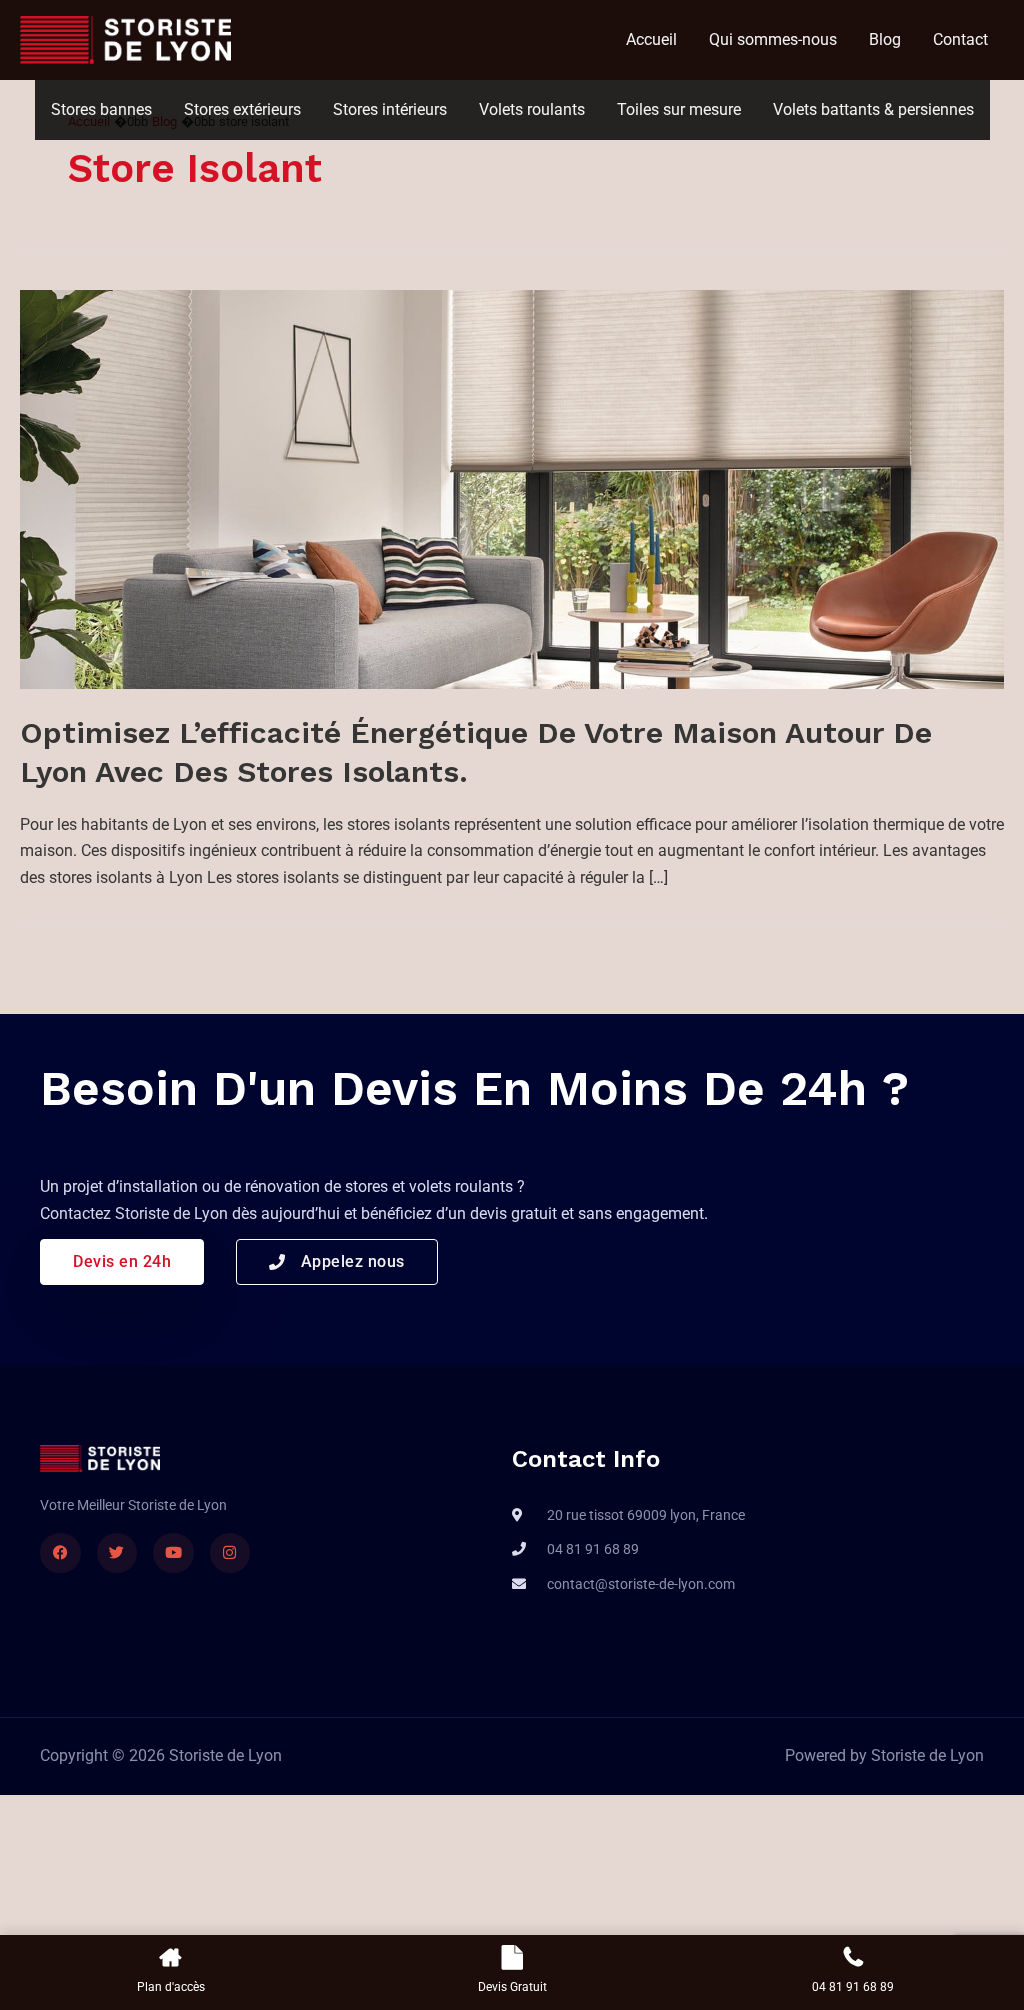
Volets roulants (532, 109)
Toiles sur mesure (679, 109)
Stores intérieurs (390, 109)
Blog (885, 39)
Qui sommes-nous (773, 39)
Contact (960, 39)
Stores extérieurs (242, 109)
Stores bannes (101, 109)
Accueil (651, 39)
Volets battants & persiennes (873, 109)
